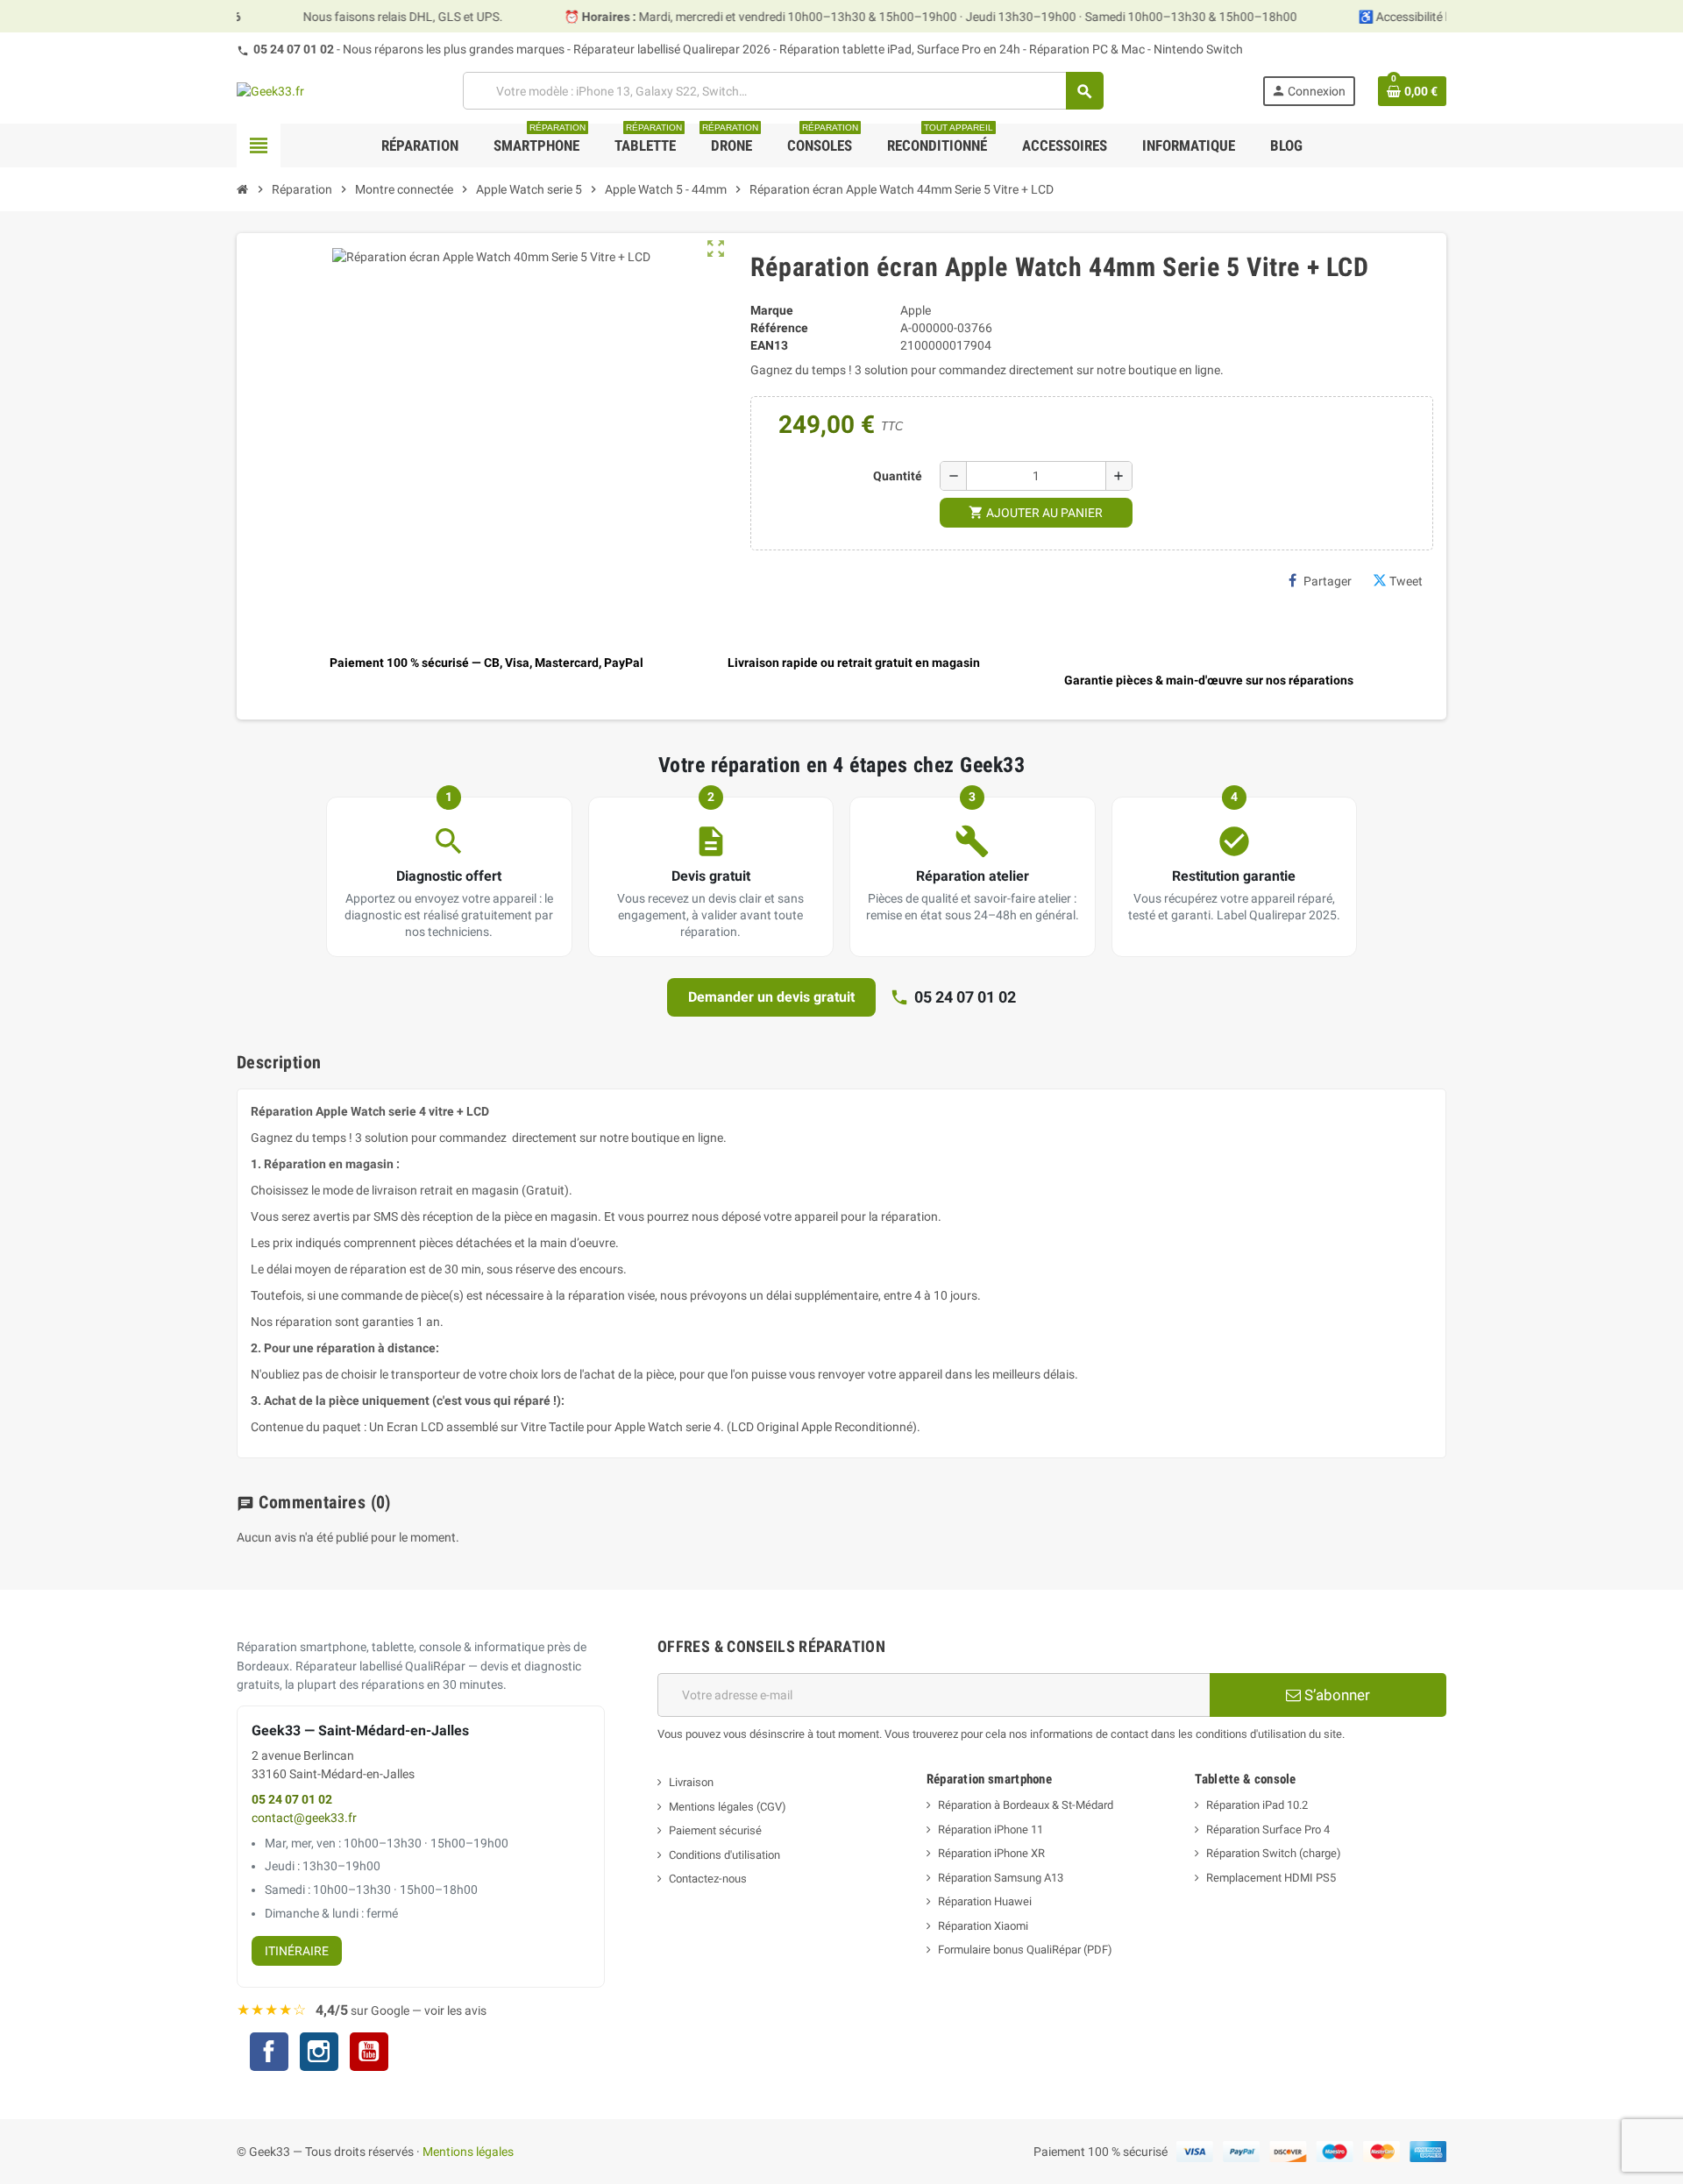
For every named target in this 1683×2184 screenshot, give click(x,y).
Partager (1328, 581)
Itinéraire (297, 1951)
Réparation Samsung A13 (1001, 1878)
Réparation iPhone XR (991, 1853)
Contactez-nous (708, 1879)
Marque (772, 310)
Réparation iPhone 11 (991, 1829)
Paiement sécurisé (715, 1830)
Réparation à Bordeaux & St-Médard (1026, 1805)
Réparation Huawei (985, 1901)
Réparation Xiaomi (983, 1926)
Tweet (1406, 581)
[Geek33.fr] (270, 90)
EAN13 (769, 345)
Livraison (691, 1782)
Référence (779, 328)
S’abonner (1335, 1695)
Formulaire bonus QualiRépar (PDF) (1025, 1950)
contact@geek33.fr (304, 1818)
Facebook (269, 2052)
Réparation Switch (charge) (1274, 1853)
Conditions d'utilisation (724, 1855)
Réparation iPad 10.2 (1257, 1805)
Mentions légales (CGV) (728, 1807)
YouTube (369, 2054)
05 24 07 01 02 (294, 49)
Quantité (898, 476)
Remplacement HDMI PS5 (1271, 1878)
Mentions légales (468, 2152)
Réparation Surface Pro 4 (1268, 1829)
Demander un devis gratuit (771, 997)
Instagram (319, 2054)
